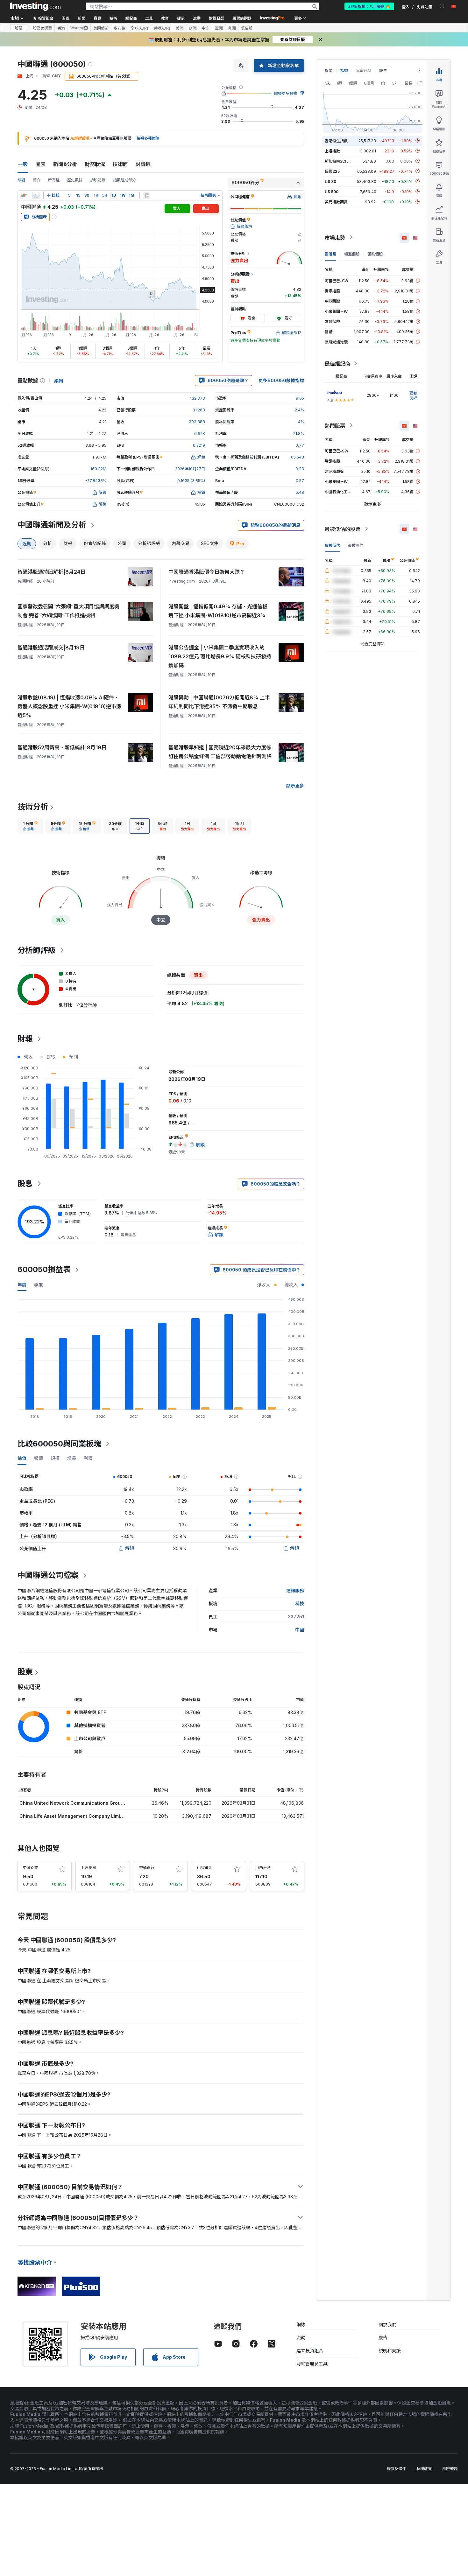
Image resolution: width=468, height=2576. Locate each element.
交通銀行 (147, 1868)
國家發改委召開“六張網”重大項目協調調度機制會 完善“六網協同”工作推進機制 (68, 611)
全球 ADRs (140, 28)
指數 (344, 70)
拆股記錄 (98, 180)
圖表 (40, 164)
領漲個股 (352, 254)
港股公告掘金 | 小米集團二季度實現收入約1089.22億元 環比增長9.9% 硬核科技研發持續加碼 (220, 656)
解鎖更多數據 (286, 93)
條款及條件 (396, 2469)
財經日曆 (216, 18)
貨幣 (329, 70)
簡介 (37, 180)
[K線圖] (24, 195)
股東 (25, 1672)
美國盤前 (101, 28)
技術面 (120, 164)
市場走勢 (335, 237)
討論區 (143, 164)
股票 (18, 28)
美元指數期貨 (336, 202)
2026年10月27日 (190, 469)
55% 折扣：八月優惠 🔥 (369, 6)
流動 (301, 2338)
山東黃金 (205, 1868)
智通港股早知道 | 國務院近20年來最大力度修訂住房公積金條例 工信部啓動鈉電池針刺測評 (220, 752)
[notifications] (442, 6)
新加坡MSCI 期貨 (340, 161)
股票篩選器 (242, 18)
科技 (300, 1603)
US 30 (330, 181)
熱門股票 (335, 425)
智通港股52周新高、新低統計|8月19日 (62, 747)
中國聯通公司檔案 (48, 1575)
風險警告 (450, 2469)
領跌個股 (375, 254)
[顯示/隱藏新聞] (146, 195)
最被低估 (332, 545)
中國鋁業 (31, 1868)
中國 (300, 1630)
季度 (39, 1285)
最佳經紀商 (337, 363)
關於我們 (387, 2324)
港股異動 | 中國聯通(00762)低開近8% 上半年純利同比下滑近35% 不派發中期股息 (219, 702)
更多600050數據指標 (281, 380)
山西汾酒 (263, 1868)
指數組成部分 (124, 180)
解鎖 (130, 1548)
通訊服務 (295, 1590)
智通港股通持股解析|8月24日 (51, 572)
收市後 (120, 28)
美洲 (180, 28)
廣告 (383, 2338)
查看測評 (413, 395)
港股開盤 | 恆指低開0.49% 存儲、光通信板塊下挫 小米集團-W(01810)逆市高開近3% (218, 611)
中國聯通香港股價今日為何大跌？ (207, 572)
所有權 (54, 180)
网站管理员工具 (312, 2364)
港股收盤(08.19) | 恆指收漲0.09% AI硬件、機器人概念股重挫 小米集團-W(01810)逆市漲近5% (69, 706)
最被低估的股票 (343, 529)
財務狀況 (95, 164)
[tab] (30, 826)
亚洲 (219, 28)
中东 (206, 28)
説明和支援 (390, 2351)
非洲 (232, 28)
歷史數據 (75, 180)
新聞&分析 (65, 164)
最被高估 (356, 545)
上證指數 (332, 151)
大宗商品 (364, 70)
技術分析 (33, 807)
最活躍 (330, 254)
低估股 (247, 28)
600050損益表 (44, 1269)
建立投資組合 (310, 2351)
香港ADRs (162, 28)
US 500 (332, 191)
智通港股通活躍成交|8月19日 (51, 647)
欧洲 (193, 28)
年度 (22, 1285)
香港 (61, 28)
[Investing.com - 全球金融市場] (35, 6)
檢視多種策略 (148, 138)
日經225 (332, 171)
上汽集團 (89, 1868)
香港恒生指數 (336, 140)
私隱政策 (424, 2469)
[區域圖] (36, 195)
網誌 (301, 2324)
